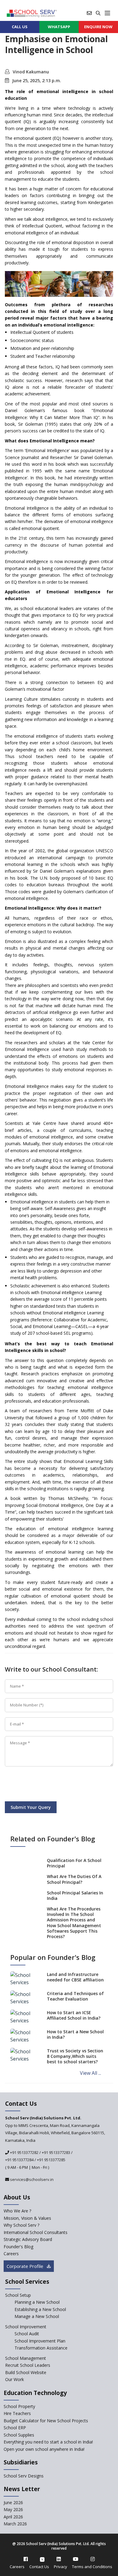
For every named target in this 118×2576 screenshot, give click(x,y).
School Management (26, 2358)
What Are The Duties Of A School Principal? (74, 1879)
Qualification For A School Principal (74, 1863)
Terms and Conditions (92, 2567)
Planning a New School (37, 2302)
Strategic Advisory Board (28, 2239)
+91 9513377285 (51, 2160)
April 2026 (13, 2517)
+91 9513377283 (56, 2152)
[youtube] (76, 2559)
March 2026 (15, 2524)
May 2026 (13, 2509)
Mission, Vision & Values (27, 2218)
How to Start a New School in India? (75, 2034)
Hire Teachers (17, 2413)
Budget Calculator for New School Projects (46, 2421)
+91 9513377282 (24, 2152)
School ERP (15, 2428)
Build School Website (26, 2372)
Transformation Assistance (41, 2348)
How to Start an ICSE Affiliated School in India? (74, 2015)
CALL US (20, 27)
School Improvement (26, 2327)
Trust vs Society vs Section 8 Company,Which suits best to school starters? (75, 2056)
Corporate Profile (26, 2266)
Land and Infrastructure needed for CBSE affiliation (75, 1977)
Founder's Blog (18, 2247)
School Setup (18, 2295)
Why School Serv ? (21, 2225)
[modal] (104, 2301)
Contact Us (39, 2567)
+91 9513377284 (19, 2160)
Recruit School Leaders (28, 2365)
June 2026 (13, 2502)
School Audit (27, 2334)
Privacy (61, 2567)
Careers (11, 2254)
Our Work (15, 2379)
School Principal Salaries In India (75, 1895)
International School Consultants (36, 2232)
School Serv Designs (24, 2476)
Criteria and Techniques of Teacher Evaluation (75, 1996)
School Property (19, 2406)
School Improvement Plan (40, 2341)
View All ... (90, 2073)
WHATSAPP (59, 27)
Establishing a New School (40, 2309)
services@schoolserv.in (31, 2179)
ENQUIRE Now (98, 27)
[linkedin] (59, 2559)
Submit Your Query (31, 1807)
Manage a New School (37, 2316)
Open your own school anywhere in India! (44, 2449)
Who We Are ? (17, 2211)
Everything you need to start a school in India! (48, 2442)
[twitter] (42, 2559)
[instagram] (93, 2559)
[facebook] (26, 2559)
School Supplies (19, 2435)
